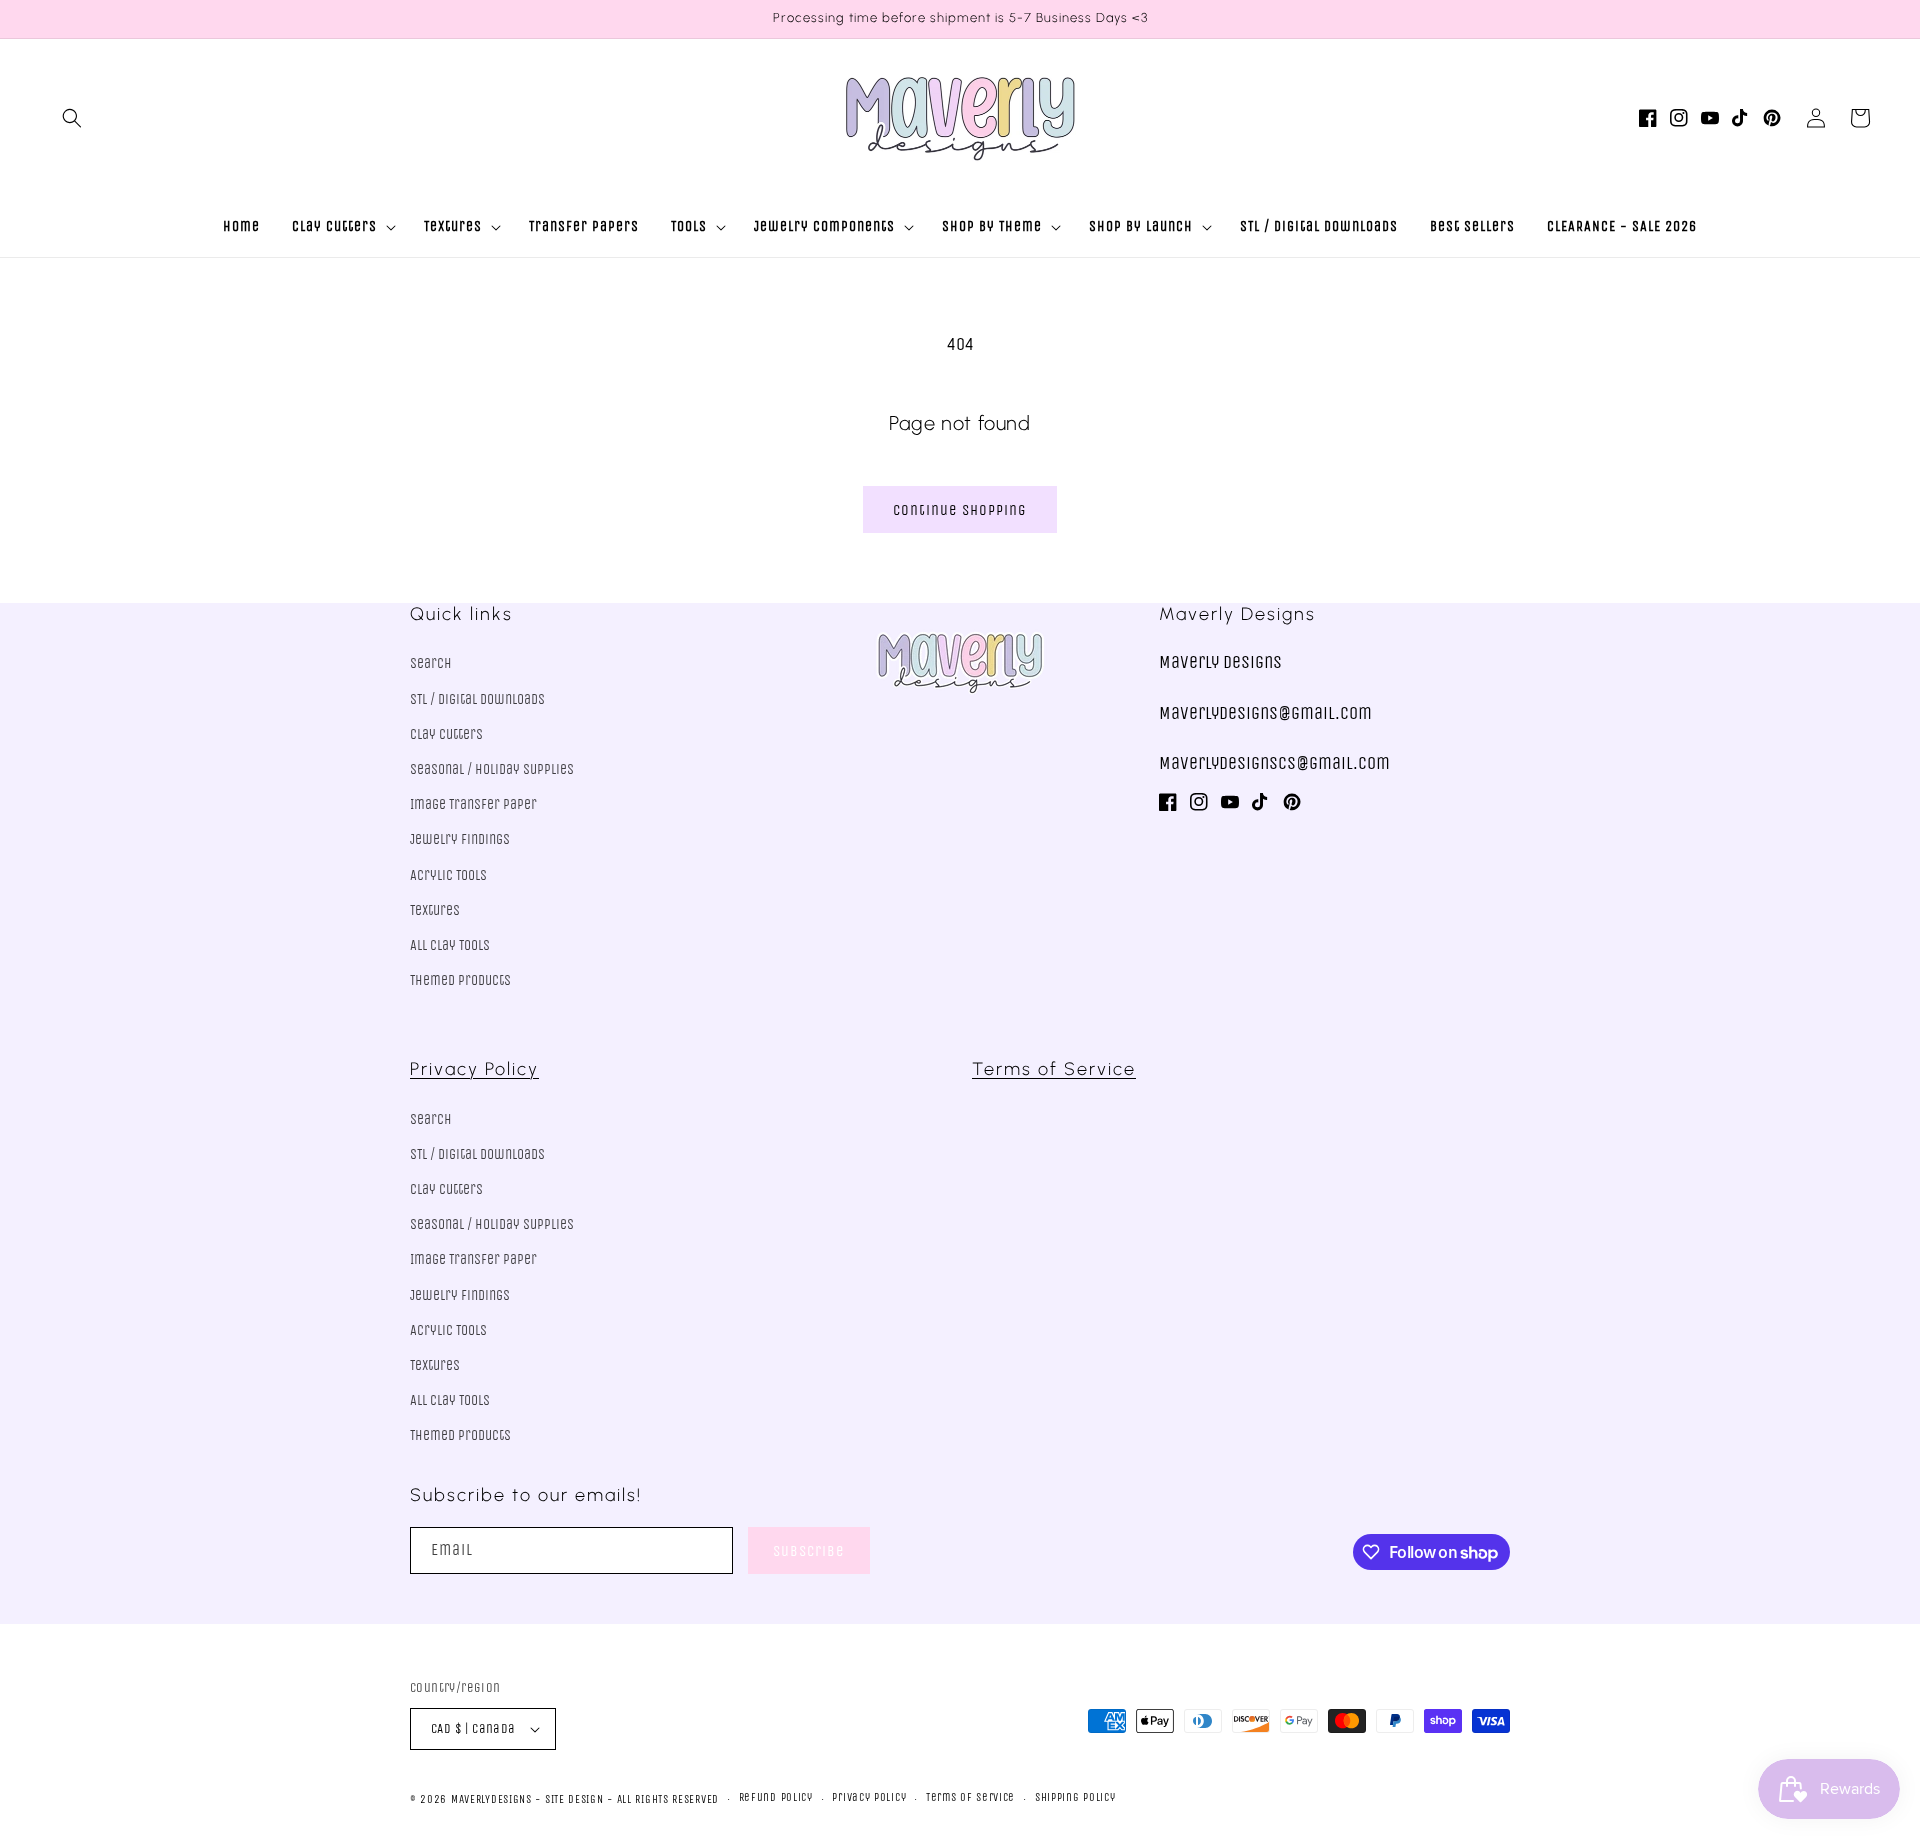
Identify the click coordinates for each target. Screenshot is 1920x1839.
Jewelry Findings (460, 839)
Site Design (574, 1799)
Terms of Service (1054, 1069)
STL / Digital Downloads (477, 699)
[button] (72, 118)
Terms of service (970, 1797)
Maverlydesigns (491, 1799)
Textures (435, 910)
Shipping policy (1075, 1797)
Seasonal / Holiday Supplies (492, 769)
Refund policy (776, 1797)
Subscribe (809, 1551)
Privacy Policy (474, 1069)
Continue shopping (960, 510)
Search (431, 663)
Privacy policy (869, 1797)
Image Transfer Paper (473, 804)
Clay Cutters (446, 734)
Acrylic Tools (448, 875)
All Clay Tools (450, 945)
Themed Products (460, 980)
